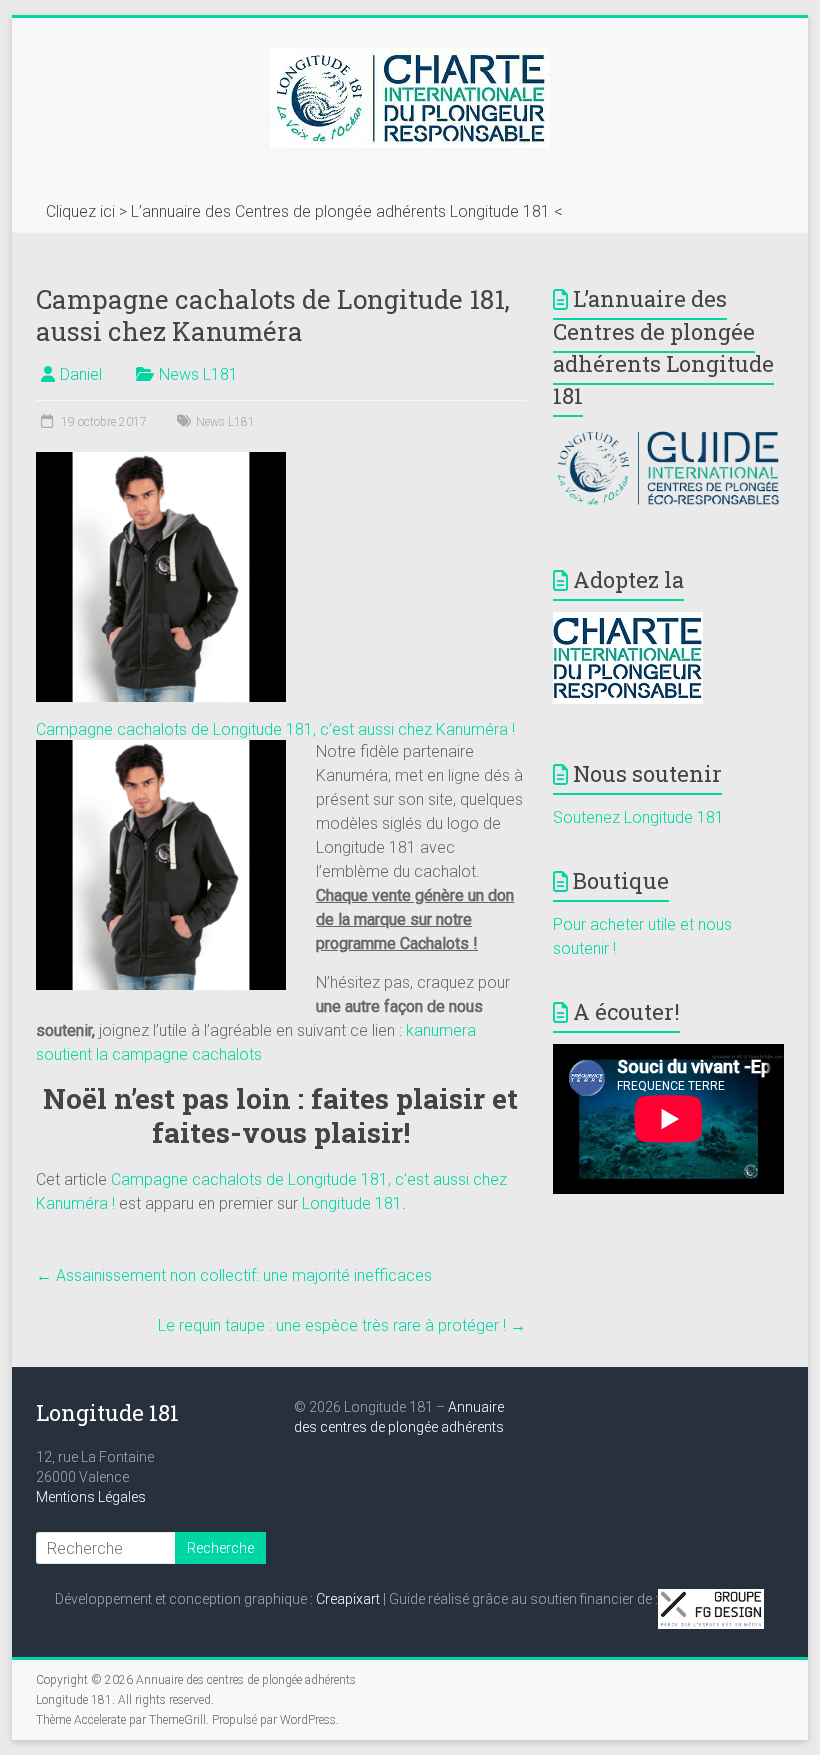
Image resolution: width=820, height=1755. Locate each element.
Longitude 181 (352, 1203)
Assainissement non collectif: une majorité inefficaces (234, 1275)
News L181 (198, 374)
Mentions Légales (91, 1497)
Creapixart (348, 1599)
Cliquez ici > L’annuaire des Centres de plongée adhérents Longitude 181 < (304, 211)
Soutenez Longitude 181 (638, 817)
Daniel (81, 374)
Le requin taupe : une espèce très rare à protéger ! (342, 1325)
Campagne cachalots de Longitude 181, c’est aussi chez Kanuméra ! (275, 729)
